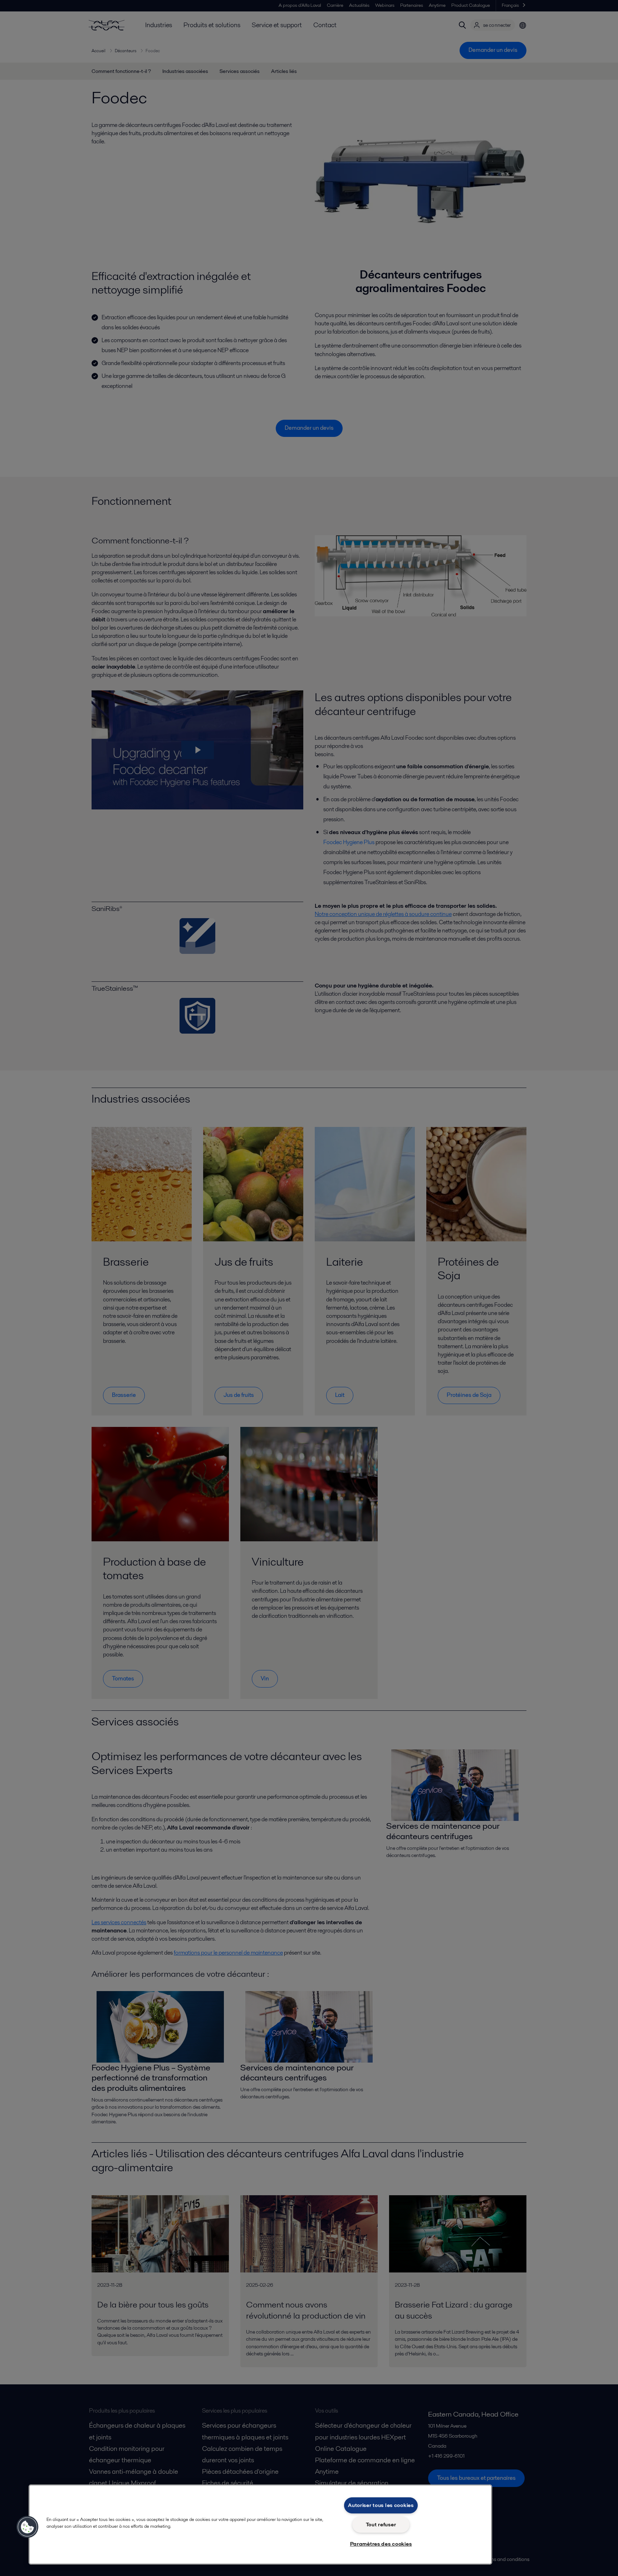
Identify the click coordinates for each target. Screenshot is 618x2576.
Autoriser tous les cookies (381, 2505)
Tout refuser (381, 2525)
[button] (28, 2527)
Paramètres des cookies (381, 2544)
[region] (260, 2525)
